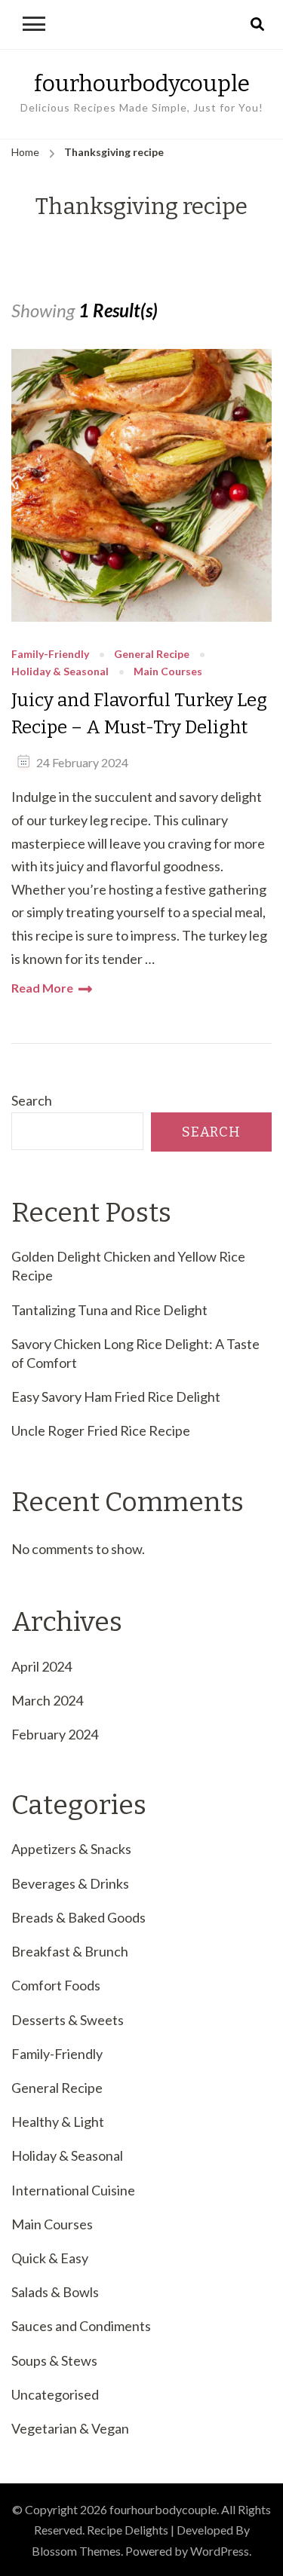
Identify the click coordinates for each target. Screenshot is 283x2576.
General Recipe (152, 655)
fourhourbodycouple (142, 84)
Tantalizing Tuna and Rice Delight (109, 1310)
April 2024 (42, 1666)
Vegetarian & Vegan (70, 2428)
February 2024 (55, 1734)
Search (32, 1100)
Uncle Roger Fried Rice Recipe (101, 1430)
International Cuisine (73, 2190)
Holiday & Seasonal (60, 672)
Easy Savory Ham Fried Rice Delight (116, 1397)
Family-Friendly (50, 655)
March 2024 (47, 1700)
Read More (42, 988)
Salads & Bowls (55, 2292)
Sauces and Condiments (81, 2326)
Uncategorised (55, 2394)
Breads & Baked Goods (78, 1917)
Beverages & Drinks (70, 1883)
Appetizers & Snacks (71, 1849)
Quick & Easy (50, 2258)
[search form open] (257, 25)
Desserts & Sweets (68, 2020)
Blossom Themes (76, 2551)
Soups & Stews (54, 2360)
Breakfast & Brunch (70, 1951)
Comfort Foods (56, 1985)
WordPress (220, 2551)
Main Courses (168, 672)
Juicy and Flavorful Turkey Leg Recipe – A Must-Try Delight (139, 714)
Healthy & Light (58, 2122)
